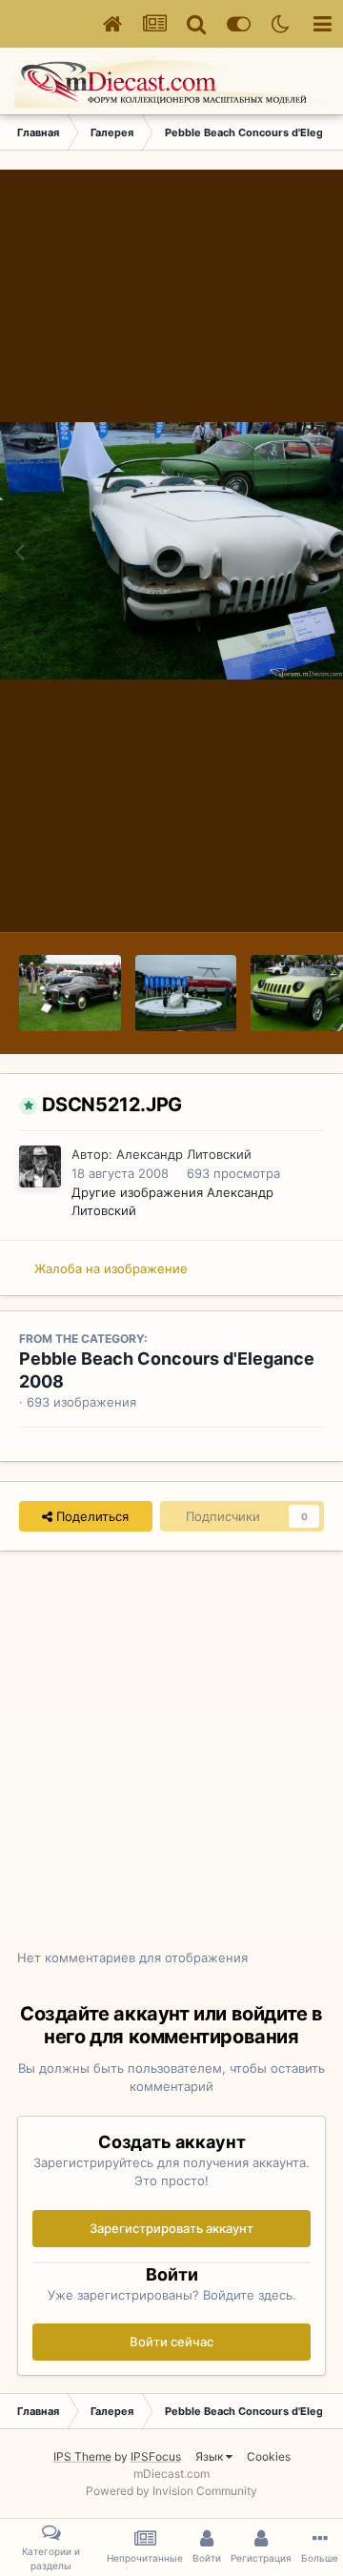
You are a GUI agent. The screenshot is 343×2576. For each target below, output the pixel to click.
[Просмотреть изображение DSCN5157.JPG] (186, 993)
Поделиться (91, 1516)
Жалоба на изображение (111, 1268)
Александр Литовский (184, 1154)
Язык (211, 2456)
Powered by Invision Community (171, 2491)
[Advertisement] (171, 1760)
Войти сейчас (171, 2342)
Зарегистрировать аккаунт (171, 2228)
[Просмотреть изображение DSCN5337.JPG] (70, 993)
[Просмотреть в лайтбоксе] (171, 551)
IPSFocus (156, 2456)
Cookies (269, 2456)
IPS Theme (82, 2456)
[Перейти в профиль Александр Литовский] (40, 1166)
